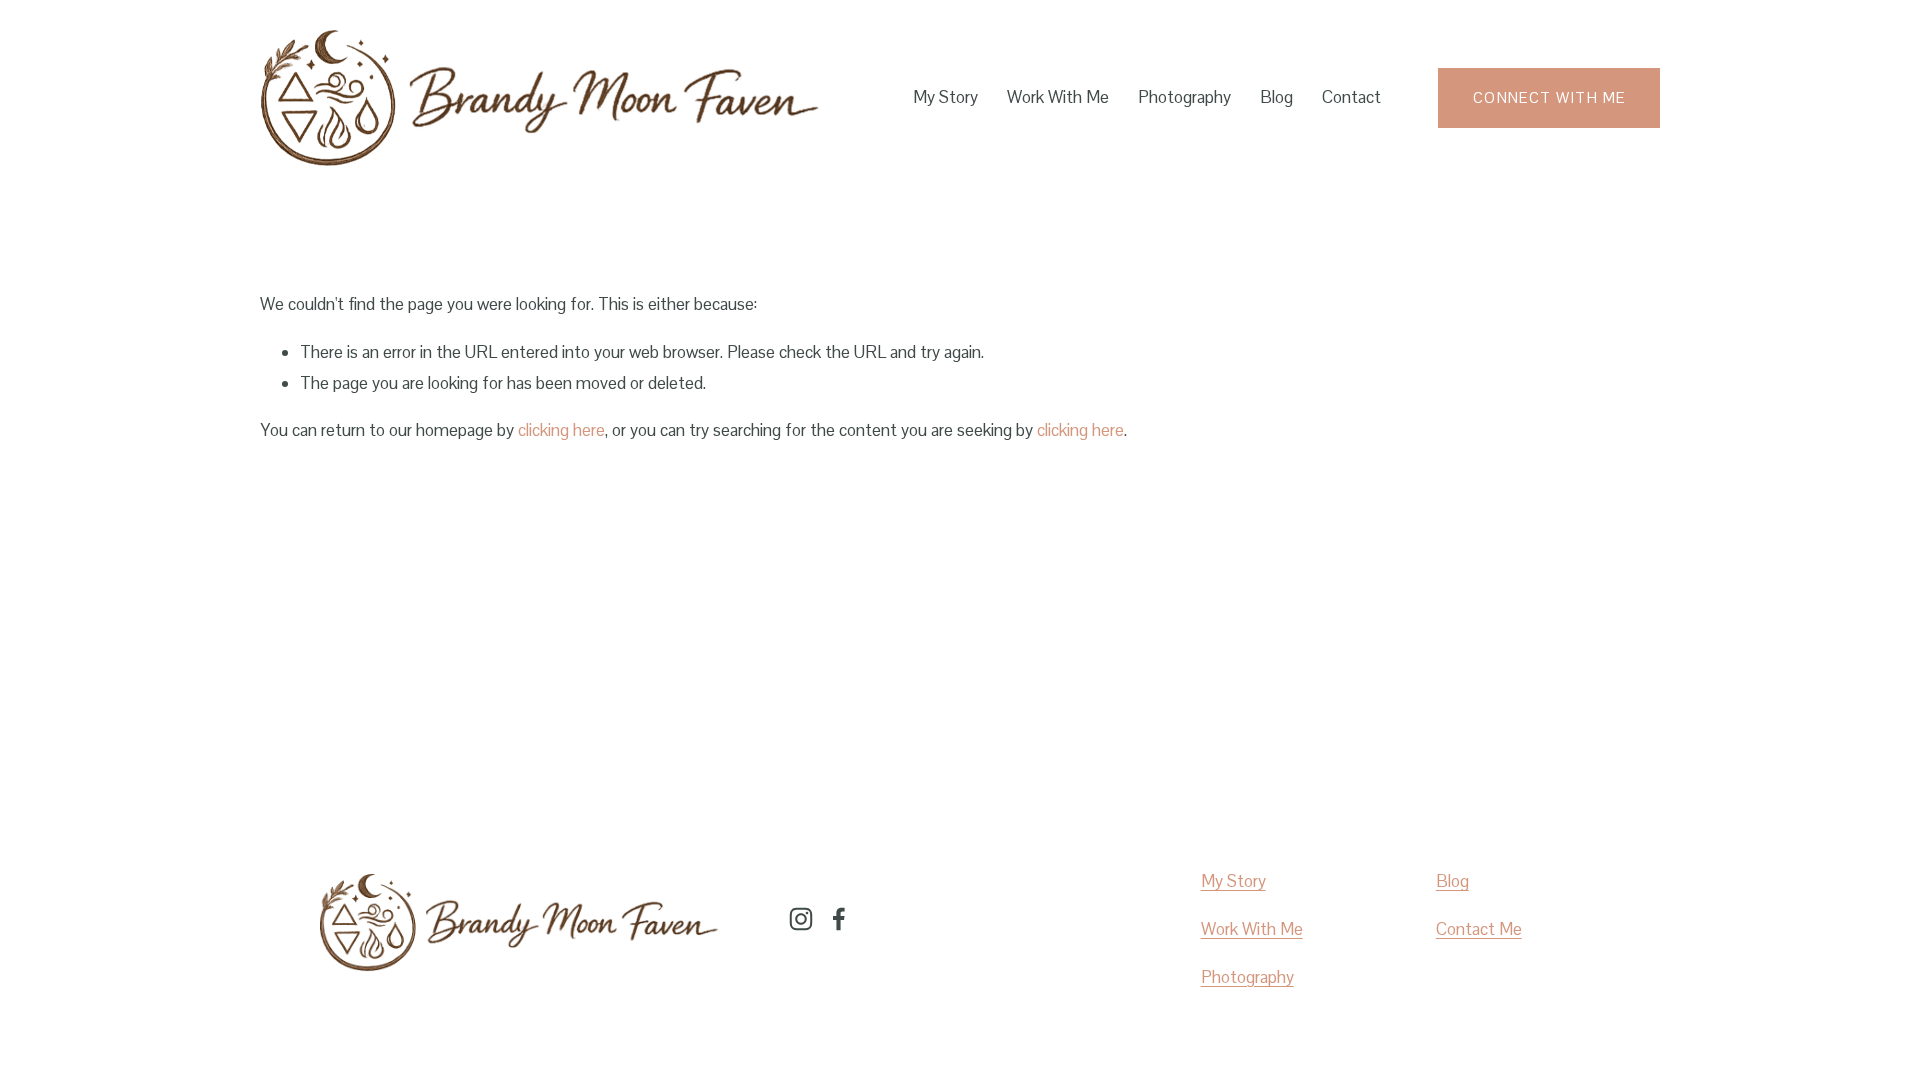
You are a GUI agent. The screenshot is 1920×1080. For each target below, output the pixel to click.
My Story (945, 97)
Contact (1351, 97)
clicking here (561, 430)
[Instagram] (801, 919)
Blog (1276, 97)
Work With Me (1058, 97)
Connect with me (1549, 97)
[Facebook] (839, 919)
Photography (1184, 97)
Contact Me (1479, 929)
